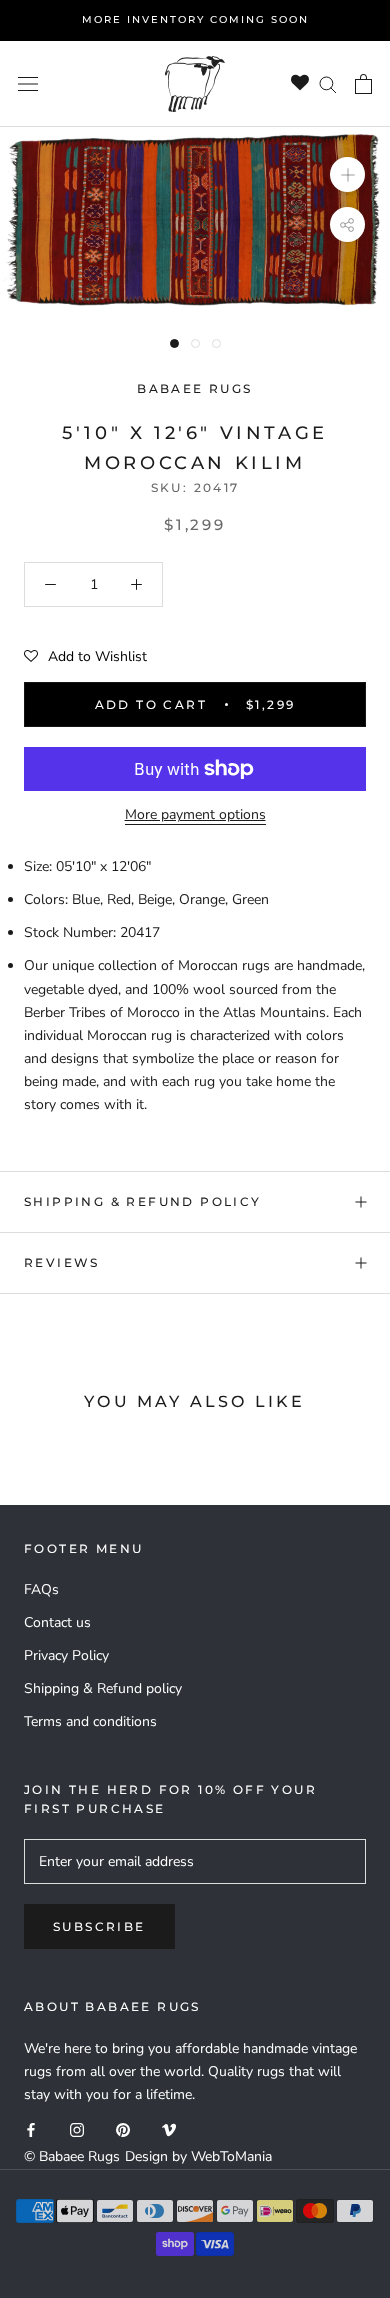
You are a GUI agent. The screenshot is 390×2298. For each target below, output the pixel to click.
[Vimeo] (169, 2128)
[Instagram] (77, 2128)
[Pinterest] (123, 2128)
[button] (85, 657)
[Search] (328, 83)
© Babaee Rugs (72, 2156)
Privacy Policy (66, 1655)
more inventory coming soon (195, 19)
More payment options (195, 814)
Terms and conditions (90, 1721)
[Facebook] (31, 2128)
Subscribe (99, 1926)
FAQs (41, 1589)
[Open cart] (363, 84)
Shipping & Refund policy (143, 1201)
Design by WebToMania (198, 2156)
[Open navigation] (28, 83)
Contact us (57, 1622)
